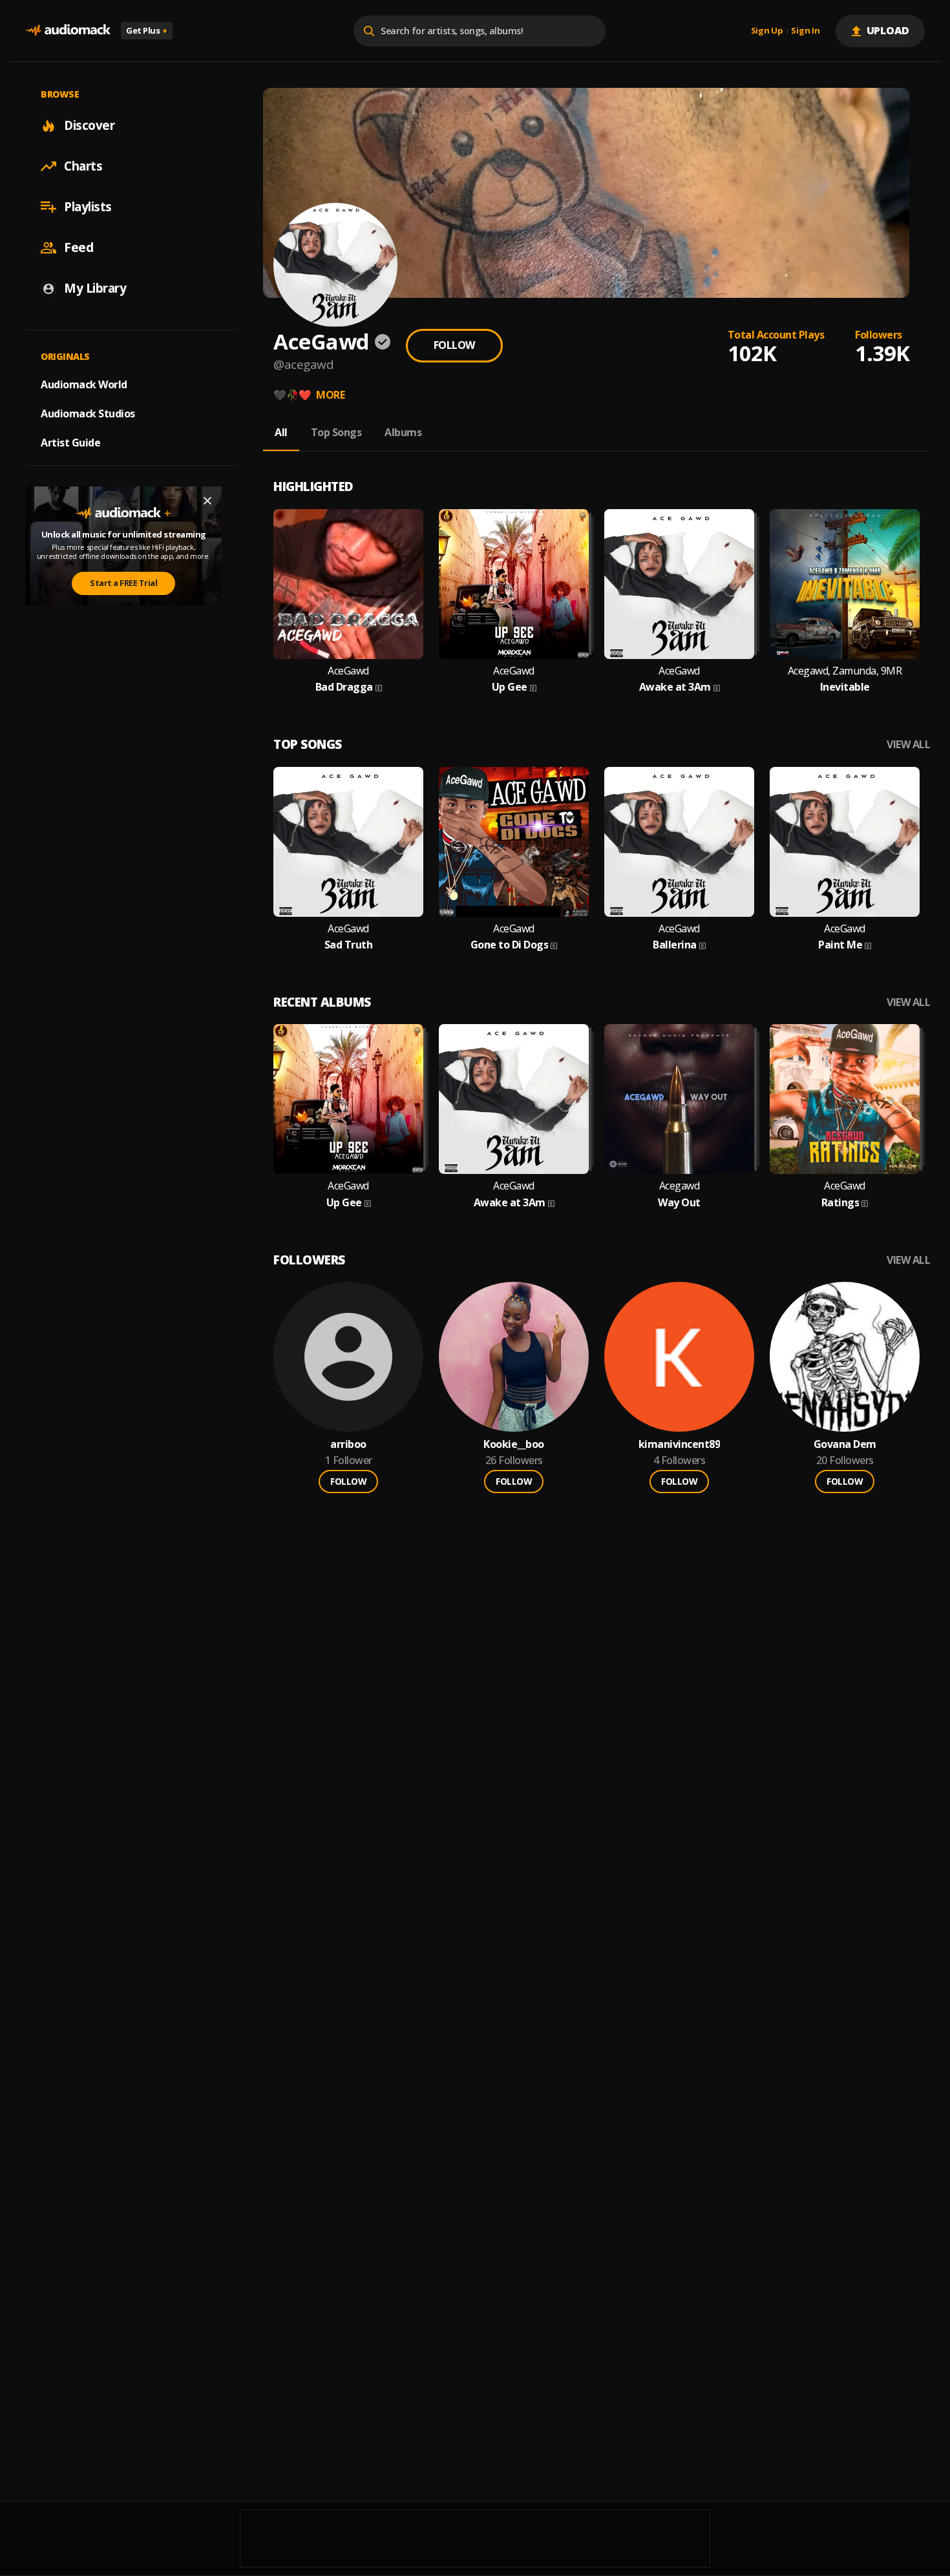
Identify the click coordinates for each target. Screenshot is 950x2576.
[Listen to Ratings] (845, 1099)
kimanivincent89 (680, 1444)
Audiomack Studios (88, 414)
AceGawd (348, 671)
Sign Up (767, 31)
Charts (83, 166)
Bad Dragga (344, 687)
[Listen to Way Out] (679, 1099)
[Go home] (68, 31)
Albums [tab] (403, 432)
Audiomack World (84, 384)
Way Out (679, 1203)
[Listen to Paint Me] (845, 842)
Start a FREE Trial (123, 583)
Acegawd (680, 1186)
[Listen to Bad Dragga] (348, 584)
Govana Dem (845, 1444)
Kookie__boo (514, 1444)
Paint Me (840, 945)
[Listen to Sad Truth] (348, 842)
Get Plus (147, 30)
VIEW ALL (908, 745)
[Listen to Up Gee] (514, 584)
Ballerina (675, 945)
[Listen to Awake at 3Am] (679, 584)
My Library (95, 288)
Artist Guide (70, 443)
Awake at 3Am (675, 687)
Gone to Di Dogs (510, 945)
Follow (454, 345)
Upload (888, 30)
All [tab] (281, 432)
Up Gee (510, 687)
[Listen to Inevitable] (845, 584)
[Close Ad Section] (207, 501)
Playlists (88, 207)
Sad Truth (349, 945)
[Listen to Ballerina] (679, 842)
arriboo (348, 1444)
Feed (79, 247)
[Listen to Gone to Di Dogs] (514, 842)
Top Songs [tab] (336, 432)
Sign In (805, 31)
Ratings (840, 1203)
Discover (89, 125)
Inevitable (845, 687)
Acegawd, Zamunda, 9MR (845, 671)
